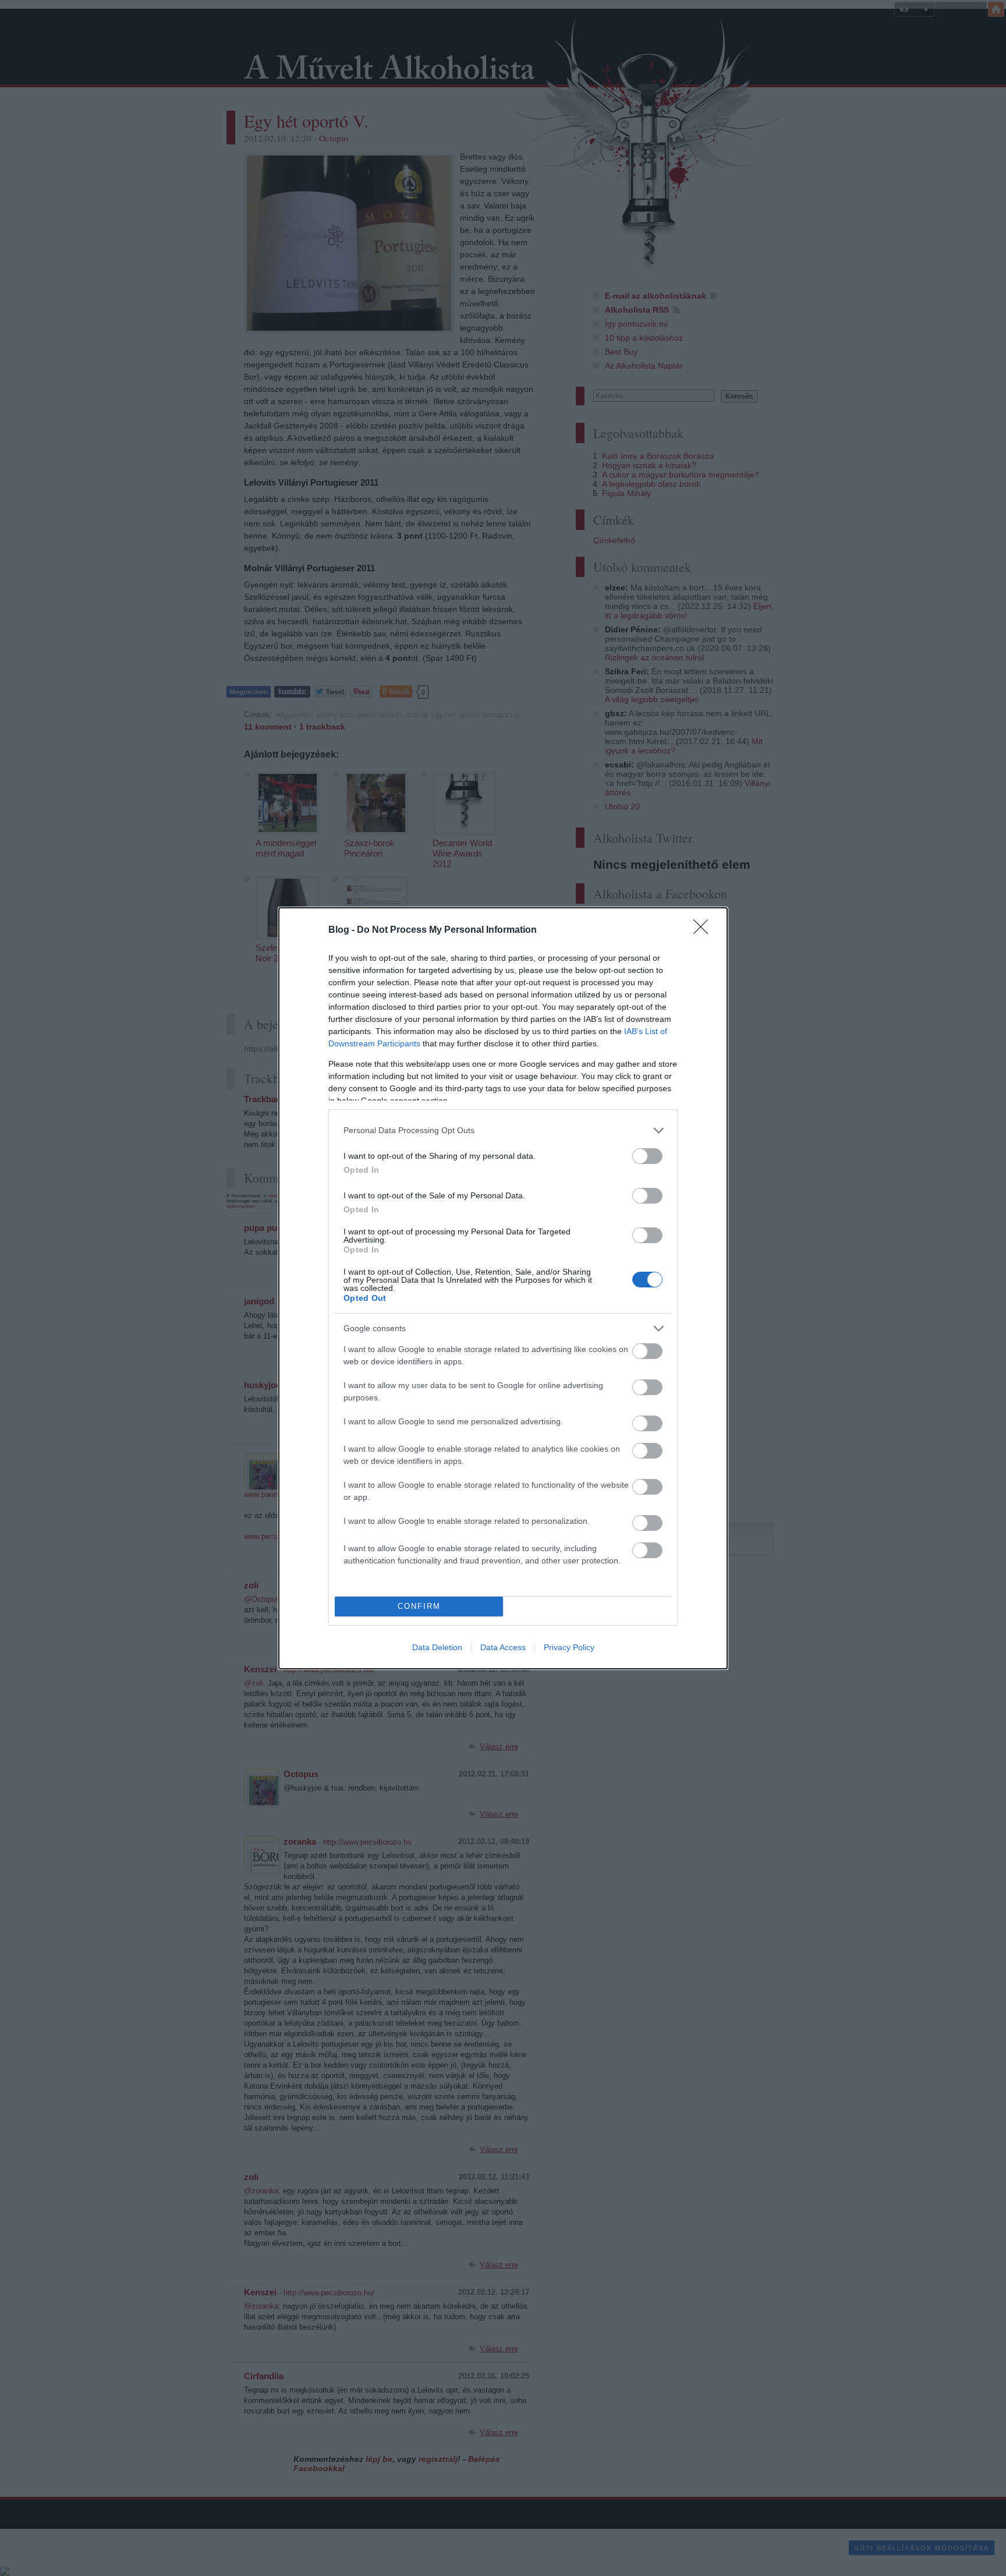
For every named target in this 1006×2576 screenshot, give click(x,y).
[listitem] (503, 1130)
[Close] (704, 930)
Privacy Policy (569, 1647)
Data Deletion (437, 1647)
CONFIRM (419, 1606)
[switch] (647, 1156)
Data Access (503, 1647)
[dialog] (503, 1288)
